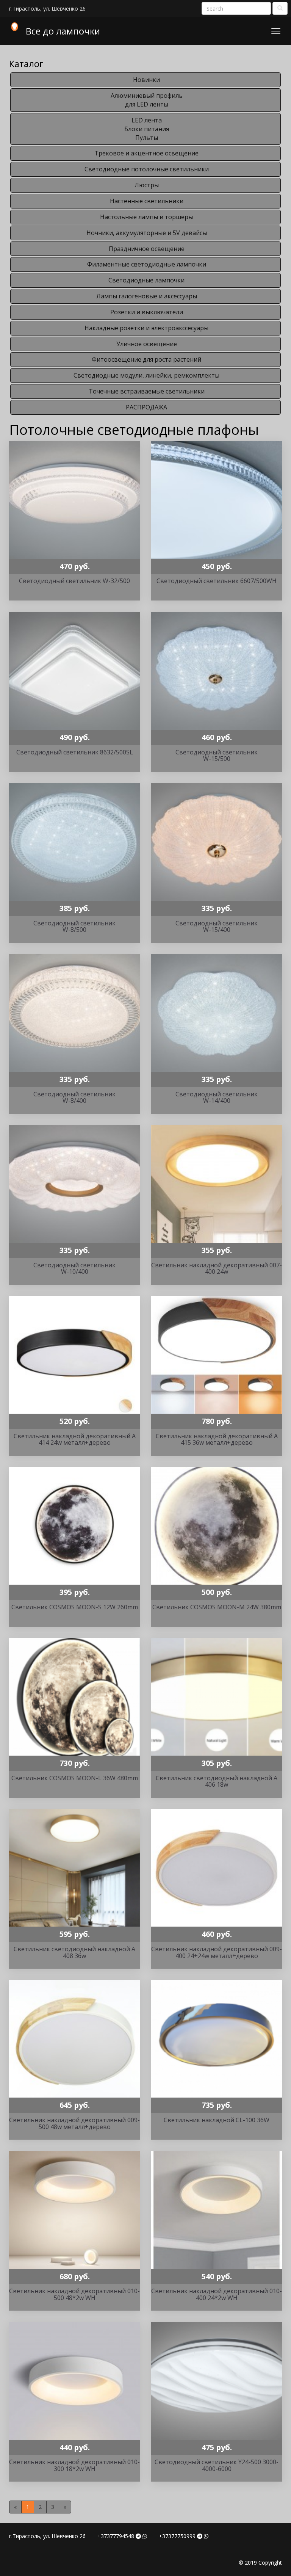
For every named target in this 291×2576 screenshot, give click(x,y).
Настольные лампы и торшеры (146, 217)
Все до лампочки (63, 31)
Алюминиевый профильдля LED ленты (147, 100)
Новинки (146, 80)
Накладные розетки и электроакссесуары (146, 328)
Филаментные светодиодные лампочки (147, 264)
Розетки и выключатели (147, 312)
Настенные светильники (147, 201)
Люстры (147, 185)
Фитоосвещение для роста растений (146, 359)
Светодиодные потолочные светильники (147, 169)
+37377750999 (177, 2536)
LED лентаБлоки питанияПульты (147, 129)
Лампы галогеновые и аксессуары (147, 296)
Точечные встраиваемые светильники (147, 391)
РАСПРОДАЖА (146, 407)
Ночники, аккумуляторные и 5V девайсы (147, 233)
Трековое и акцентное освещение (146, 153)
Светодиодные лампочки (146, 280)
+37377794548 (116, 2536)
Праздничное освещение (147, 249)
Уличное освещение (147, 344)
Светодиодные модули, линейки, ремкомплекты (146, 375)
